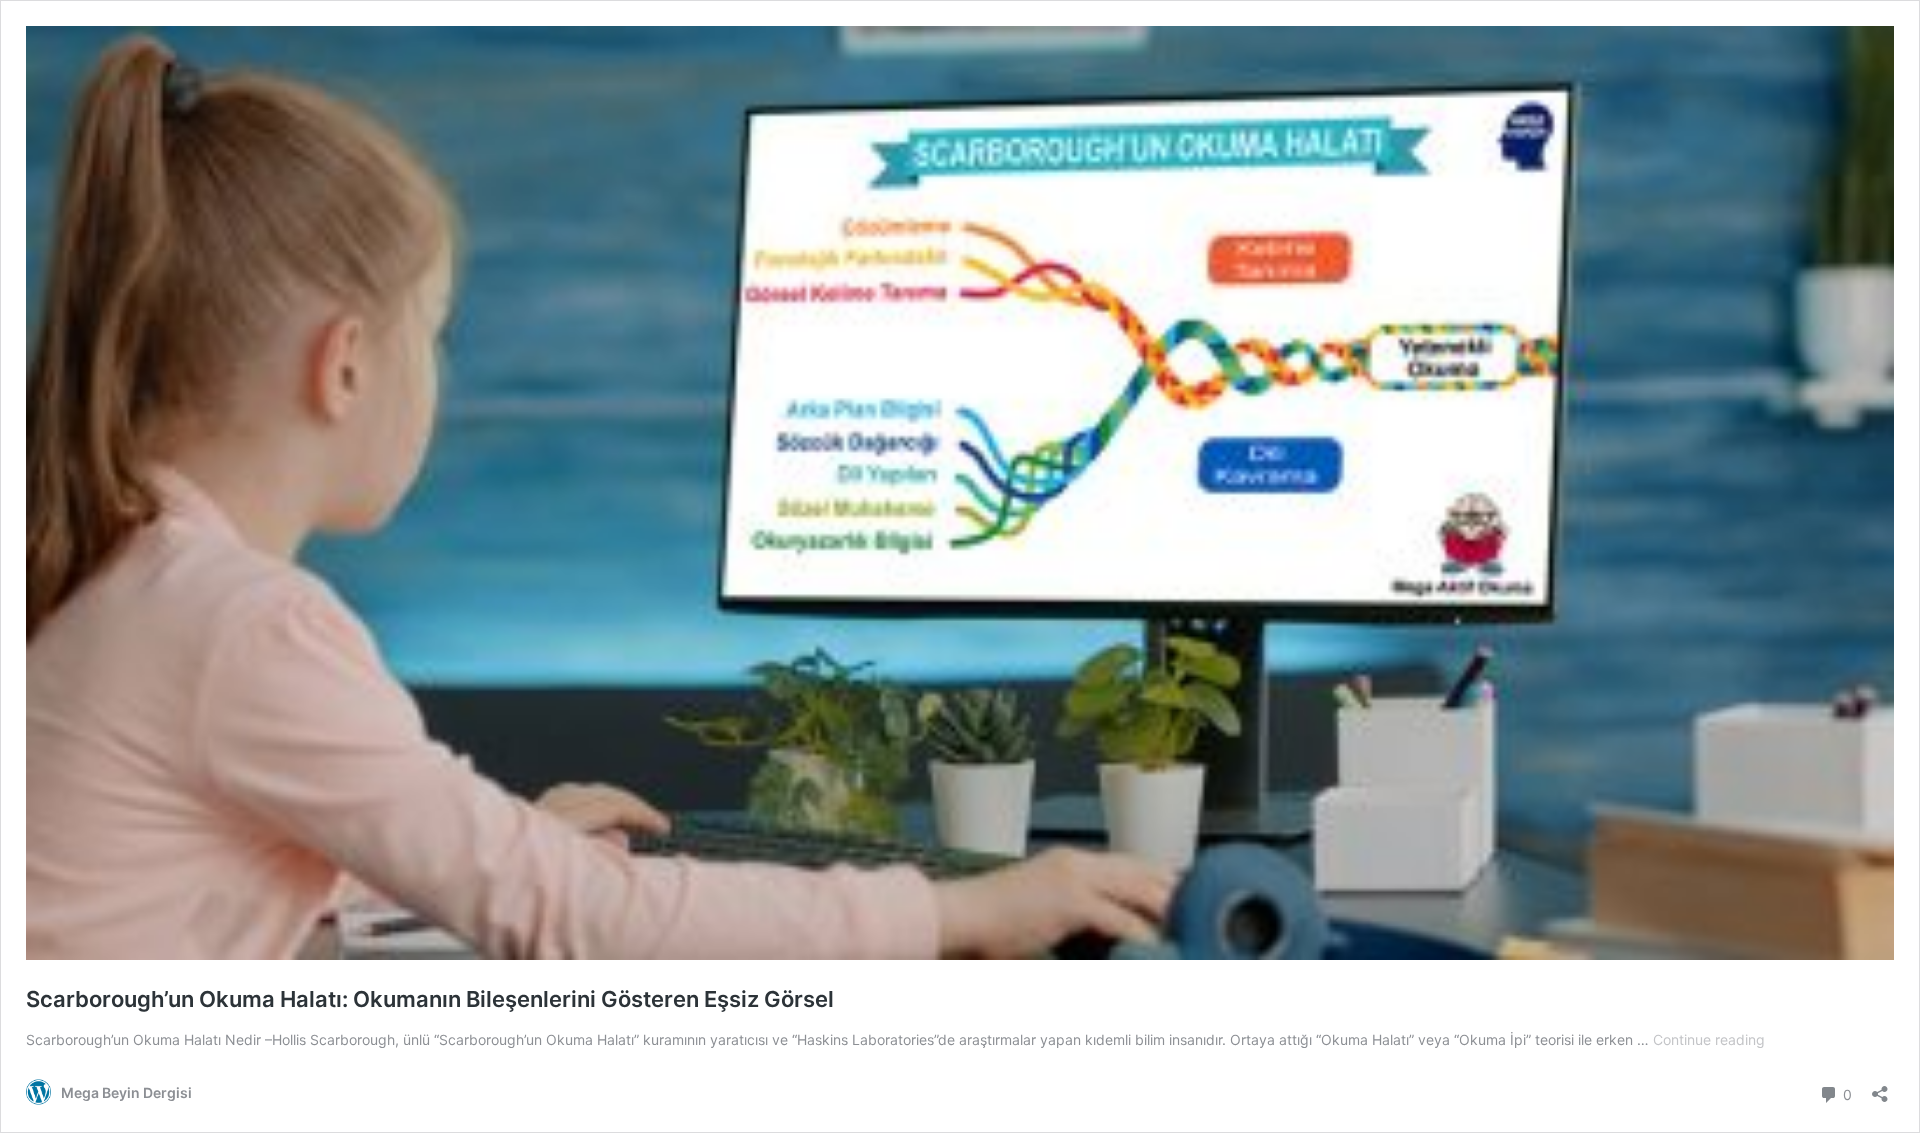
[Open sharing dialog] (1880, 1087)
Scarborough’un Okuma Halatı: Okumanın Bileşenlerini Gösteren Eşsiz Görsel (430, 999)
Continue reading (1709, 1039)
